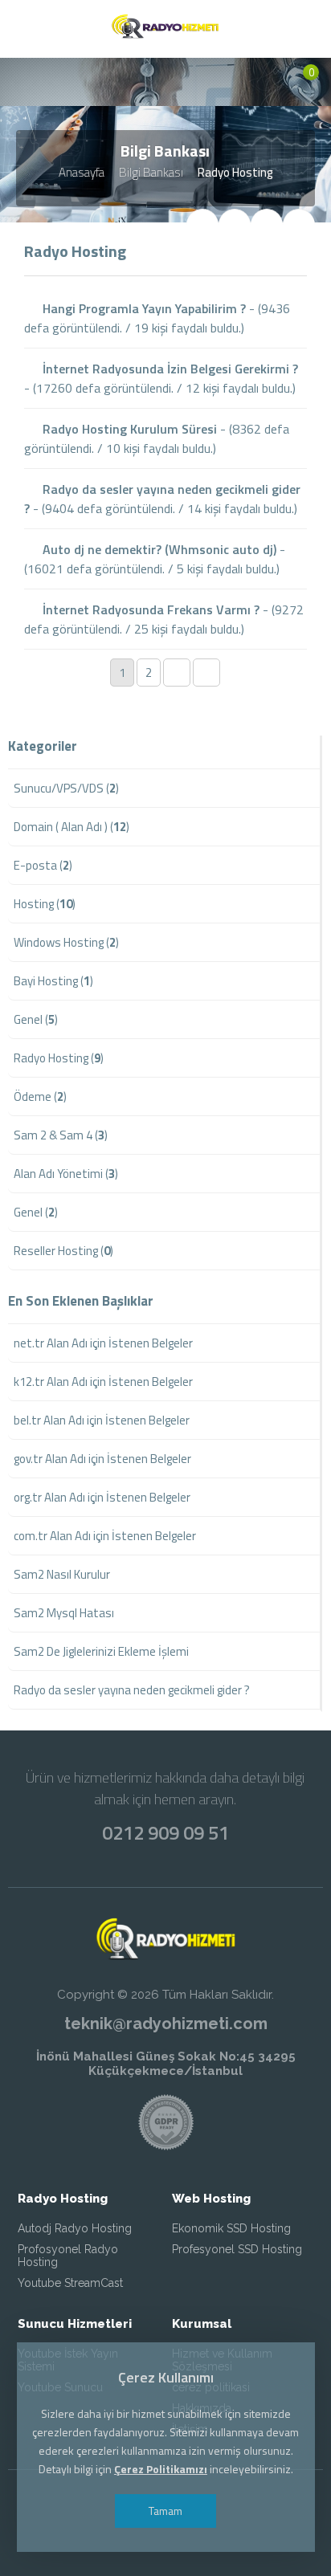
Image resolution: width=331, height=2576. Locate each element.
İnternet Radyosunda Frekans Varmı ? (149, 609)
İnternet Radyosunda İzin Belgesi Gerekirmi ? (169, 369)
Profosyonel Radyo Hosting (68, 2256)
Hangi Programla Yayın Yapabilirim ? (143, 308)
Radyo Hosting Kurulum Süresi (128, 429)
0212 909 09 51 (165, 1832)
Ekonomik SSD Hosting (231, 2228)
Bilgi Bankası (151, 172)
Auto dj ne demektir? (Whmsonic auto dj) (158, 549)
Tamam (165, 2511)
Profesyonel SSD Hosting (237, 2249)
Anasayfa (82, 172)
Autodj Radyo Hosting (75, 2228)
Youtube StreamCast (70, 2283)
